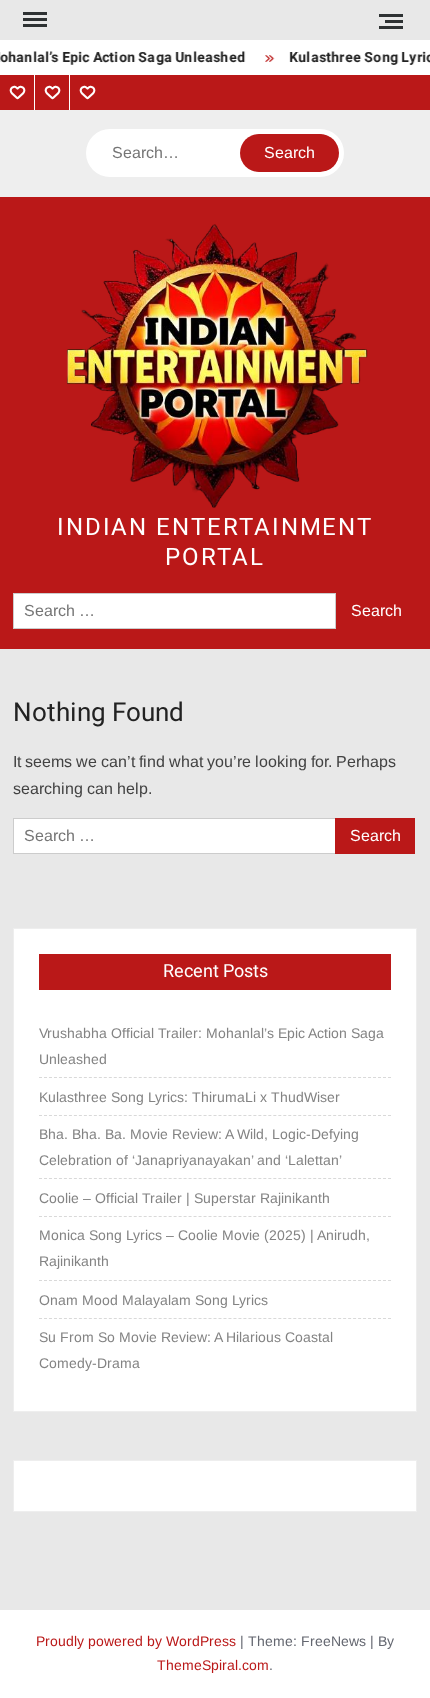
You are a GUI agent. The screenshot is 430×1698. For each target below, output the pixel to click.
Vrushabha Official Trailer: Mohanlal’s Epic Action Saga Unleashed (211, 1046)
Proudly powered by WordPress (136, 1641)
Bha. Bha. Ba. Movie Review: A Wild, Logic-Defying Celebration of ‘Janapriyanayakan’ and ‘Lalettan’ (199, 1147)
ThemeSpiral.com (213, 1665)
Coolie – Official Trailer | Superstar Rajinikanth (186, 1198)
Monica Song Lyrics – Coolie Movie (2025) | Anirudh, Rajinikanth (204, 1248)
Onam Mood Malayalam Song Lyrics (153, 1300)
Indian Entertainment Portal (215, 542)
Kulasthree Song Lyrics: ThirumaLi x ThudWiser (189, 1097)
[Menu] (33, 20)
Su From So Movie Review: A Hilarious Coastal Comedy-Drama (186, 1350)
